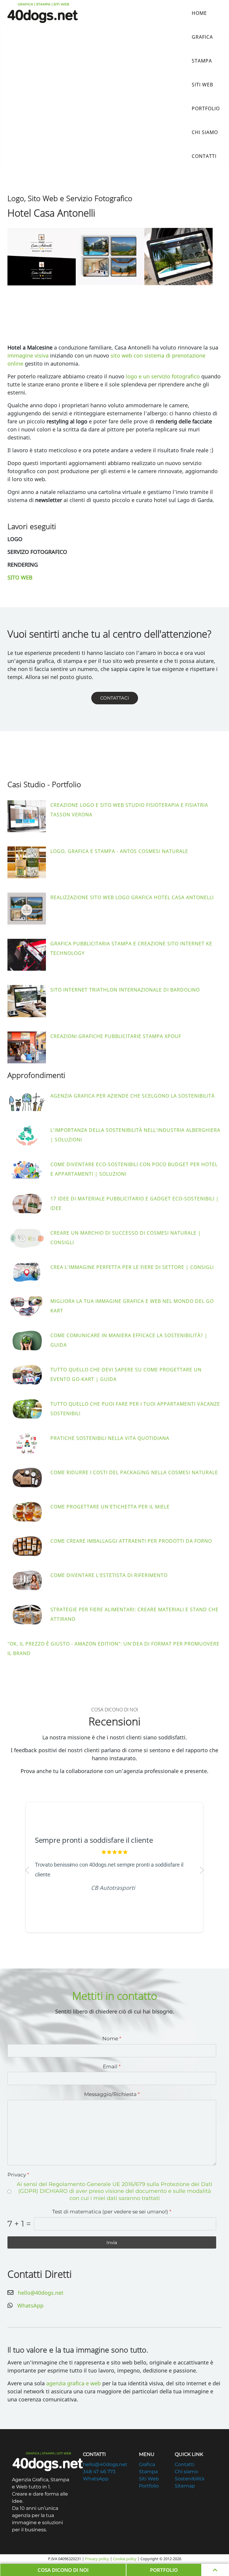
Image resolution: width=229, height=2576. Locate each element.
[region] (114, 1870)
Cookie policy (125, 2559)
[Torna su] (215, 2570)
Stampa (202, 61)
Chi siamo (205, 132)
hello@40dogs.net (41, 2293)
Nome (112, 2039)
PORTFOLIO (164, 2570)
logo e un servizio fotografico (163, 376)
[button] (42, 257)
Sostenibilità (189, 2479)
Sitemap (185, 2486)
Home (199, 13)
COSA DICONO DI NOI (63, 2570)
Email (112, 2066)
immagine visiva (28, 355)
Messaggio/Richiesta (112, 2094)
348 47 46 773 (99, 2472)
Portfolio (206, 108)
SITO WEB (20, 577)
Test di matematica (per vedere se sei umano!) (112, 2212)
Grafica (202, 37)
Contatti (204, 156)
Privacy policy (97, 2559)
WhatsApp (30, 2305)
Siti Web (202, 85)
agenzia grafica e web (74, 2383)
